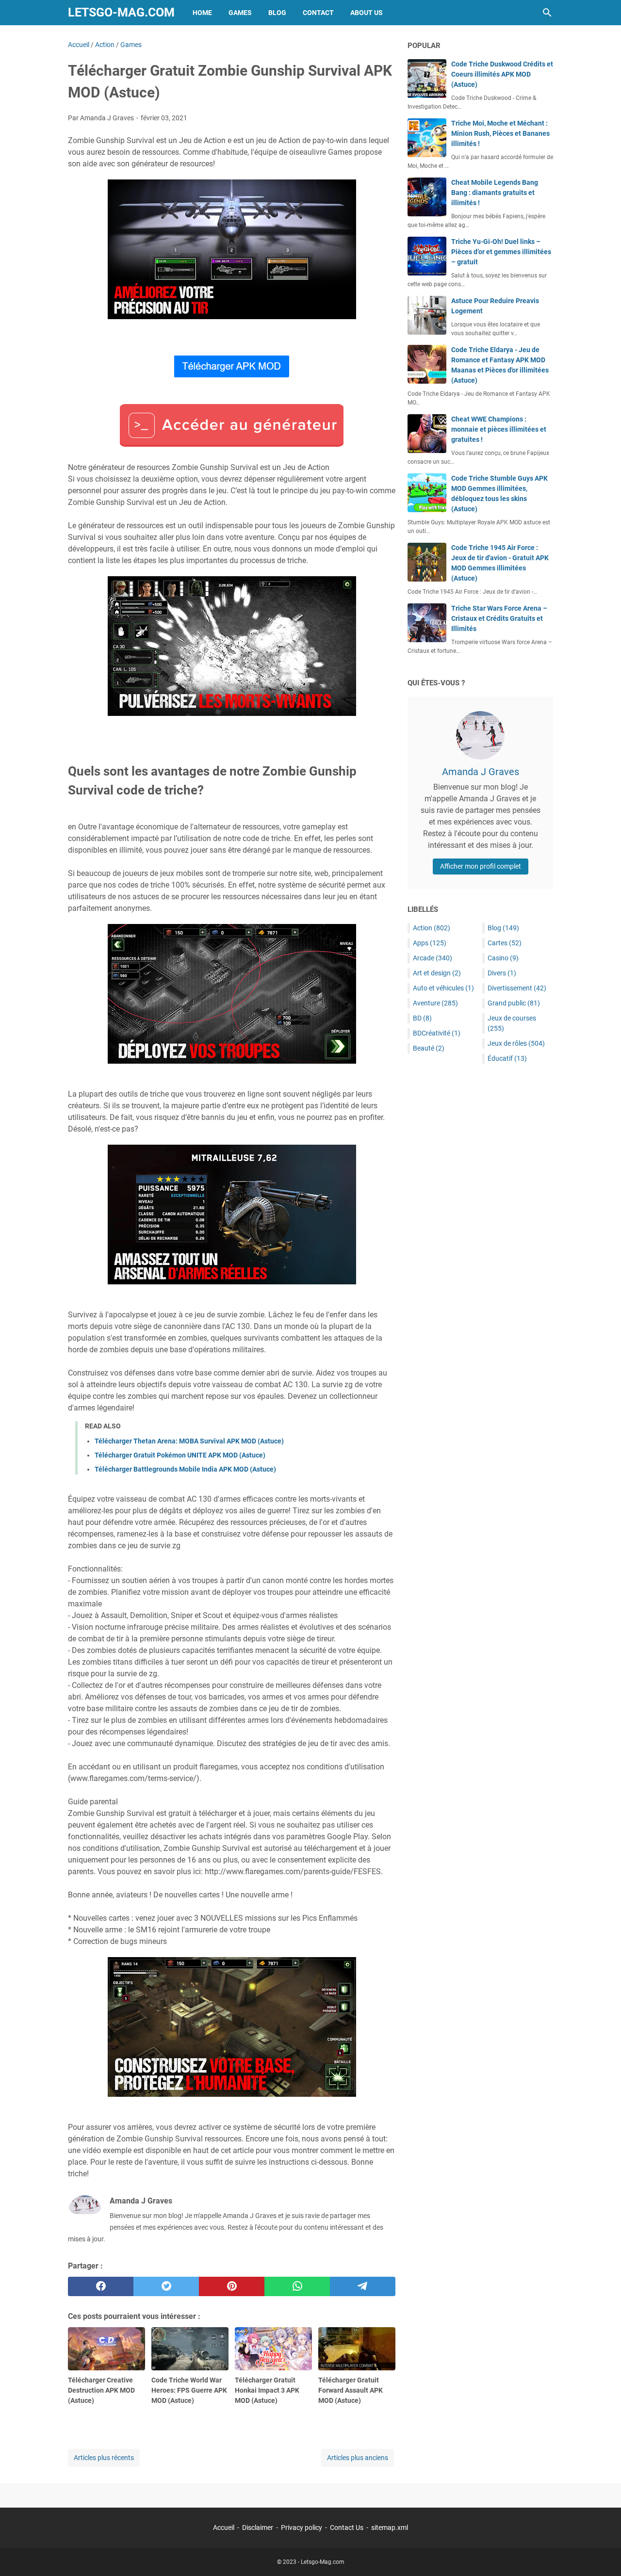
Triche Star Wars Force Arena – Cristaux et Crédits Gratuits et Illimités (499, 618)
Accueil (224, 2527)
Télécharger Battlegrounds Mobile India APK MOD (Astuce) (185, 1469)
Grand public (514, 1003)
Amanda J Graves (481, 772)
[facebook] (101, 2286)
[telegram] (363, 2286)
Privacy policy (302, 2527)
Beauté (429, 1048)
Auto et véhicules (443, 988)
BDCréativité (437, 1033)
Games (240, 13)
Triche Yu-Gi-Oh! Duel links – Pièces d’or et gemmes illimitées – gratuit (501, 252)
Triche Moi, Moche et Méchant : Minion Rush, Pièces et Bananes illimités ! (500, 133)
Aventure (435, 1003)
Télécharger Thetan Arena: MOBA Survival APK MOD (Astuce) (189, 1441)
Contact (318, 13)
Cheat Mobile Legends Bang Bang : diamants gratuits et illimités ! (495, 193)
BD (422, 1018)
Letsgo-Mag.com (121, 12)
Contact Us (347, 2527)
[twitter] (166, 2286)
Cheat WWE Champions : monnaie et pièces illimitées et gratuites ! (499, 429)
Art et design (437, 973)
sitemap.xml (390, 2527)
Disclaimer (258, 2527)
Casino (503, 958)
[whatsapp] (297, 2286)
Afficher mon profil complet (481, 866)
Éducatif (507, 1058)
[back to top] (602, 2554)
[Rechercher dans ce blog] (547, 13)
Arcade (433, 958)
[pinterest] (232, 2286)
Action (432, 928)
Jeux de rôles (516, 1043)
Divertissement (517, 988)
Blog (277, 13)
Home (202, 13)
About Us (367, 13)
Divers (502, 973)
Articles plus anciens (358, 2458)
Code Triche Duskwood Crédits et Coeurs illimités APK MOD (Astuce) (502, 74)
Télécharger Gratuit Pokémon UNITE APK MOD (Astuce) (180, 1455)
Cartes (505, 943)
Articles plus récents (104, 2458)
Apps (430, 943)
